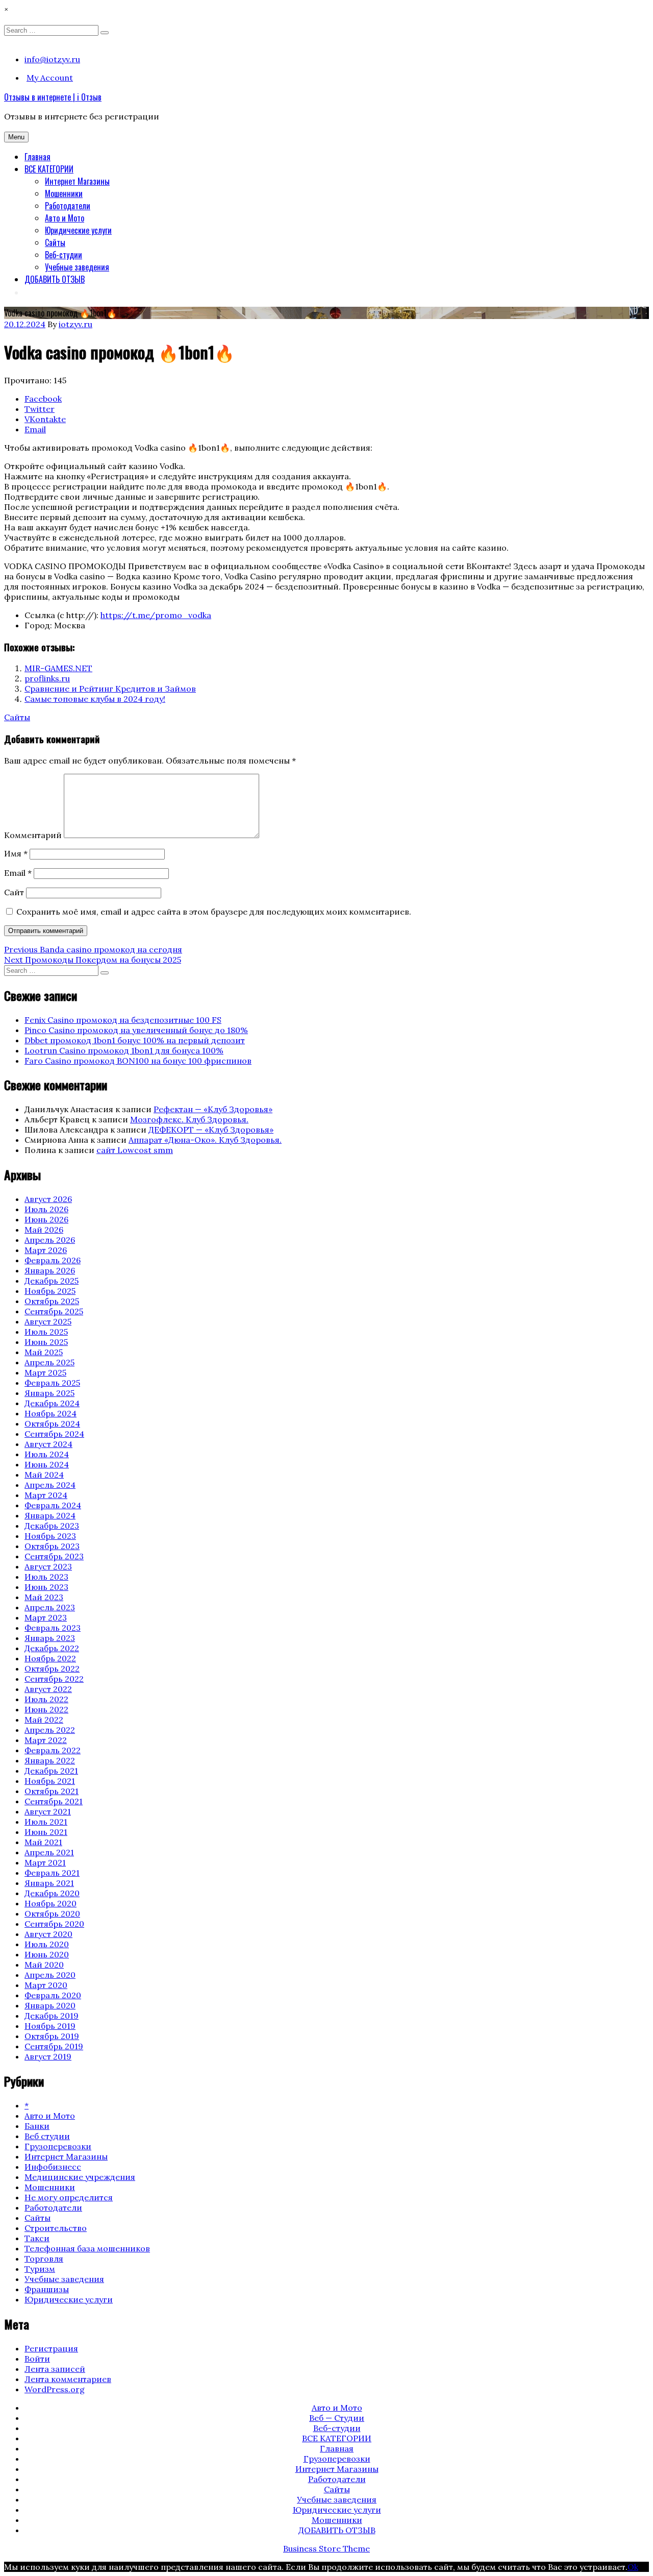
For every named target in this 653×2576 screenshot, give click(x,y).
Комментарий (33, 835)
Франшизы (47, 2289)
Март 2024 (46, 1495)
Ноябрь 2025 (50, 1291)
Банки (37, 2126)
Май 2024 (44, 1475)
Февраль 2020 (53, 1995)
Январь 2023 (50, 1638)
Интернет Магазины (77, 181)
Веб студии (47, 2136)
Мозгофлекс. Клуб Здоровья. (189, 1119)
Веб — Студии (337, 2418)
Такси (37, 2238)
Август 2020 (48, 1934)
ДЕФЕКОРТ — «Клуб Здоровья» (211, 1130)
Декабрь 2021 (51, 1771)
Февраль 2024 (53, 1505)
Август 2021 (48, 1811)
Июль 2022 (46, 1699)
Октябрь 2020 (52, 1913)
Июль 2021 (46, 1822)
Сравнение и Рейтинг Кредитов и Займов (110, 689)
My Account (50, 78)
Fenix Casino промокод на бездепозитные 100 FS (123, 1020)
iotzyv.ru (76, 324)
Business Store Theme (326, 2548)
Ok (633, 2567)
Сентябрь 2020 (54, 1924)
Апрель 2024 (50, 1485)
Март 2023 (46, 1617)
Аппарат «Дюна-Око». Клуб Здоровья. (205, 1140)
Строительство (56, 2228)
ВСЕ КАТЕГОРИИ (49, 169)
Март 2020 (46, 1985)
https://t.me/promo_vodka (156, 615)
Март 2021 (45, 1862)
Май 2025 (44, 1352)
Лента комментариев (68, 2379)
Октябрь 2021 (52, 1791)
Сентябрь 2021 (54, 1801)
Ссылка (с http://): (61, 615)
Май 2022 (44, 1720)
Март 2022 (46, 1740)
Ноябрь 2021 (50, 1781)
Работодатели (68, 206)
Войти (37, 2359)
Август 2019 (48, 2056)
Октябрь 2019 (52, 2036)
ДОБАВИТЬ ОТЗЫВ (55, 279)
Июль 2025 (46, 1332)
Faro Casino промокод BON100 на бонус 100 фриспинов (138, 1061)
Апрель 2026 (50, 1240)
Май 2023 (44, 1597)
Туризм (40, 2269)
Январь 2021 (49, 1883)
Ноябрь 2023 (50, 1536)
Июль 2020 (47, 1944)
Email (18, 873)
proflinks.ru (47, 678)
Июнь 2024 (47, 1464)
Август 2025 (48, 1321)
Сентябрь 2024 (54, 1434)
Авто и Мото (65, 218)
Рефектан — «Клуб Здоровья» (213, 1109)
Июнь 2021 (46, 1832)
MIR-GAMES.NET (58, 668)
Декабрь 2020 (52, 1893)
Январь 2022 (50, 1760)
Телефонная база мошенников (87, 2248)
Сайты (55, 242)
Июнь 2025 (46, 1342)
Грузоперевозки (58, 2146)
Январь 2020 (50, 2005)
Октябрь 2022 (52, 1669)
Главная (37, 157)
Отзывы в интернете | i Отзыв (53, 97)
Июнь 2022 (46, 1709)
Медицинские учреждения (80, 2177)
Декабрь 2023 (52, 1526)
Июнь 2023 (46, 1587)
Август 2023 (48, 1566)
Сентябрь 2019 (54, 2046)
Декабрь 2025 (52, 1281)
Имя (16, 853)
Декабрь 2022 (52, 1648)
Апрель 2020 (50, 1975)
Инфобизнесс (53, 2167)
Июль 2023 (46, 1577)
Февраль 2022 (53, 1750)
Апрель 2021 (49, 1852)
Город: (38, 625)
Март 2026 (46, 1250)
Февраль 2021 (52, 1873)
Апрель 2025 (49, 1362)
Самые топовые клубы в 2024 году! (95, 699)
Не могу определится (69, 2197)
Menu (16, 137)
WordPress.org (55, 2389)
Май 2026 (44, 1230)
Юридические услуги (78, 230)
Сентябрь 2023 (54, 1556)
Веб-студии (64, 255)
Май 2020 (44, 1965)
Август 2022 (48, 1689)
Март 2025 (45, 1372)
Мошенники (64, 193)
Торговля (44, 2259)
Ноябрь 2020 (51, 1903)
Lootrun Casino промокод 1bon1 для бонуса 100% (124, 1050)
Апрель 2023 (50, 1607)
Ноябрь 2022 (50, 1658)
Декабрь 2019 (52, 2016)
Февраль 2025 (52, 1383)
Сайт (14, 892)
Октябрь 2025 (52, 1301)
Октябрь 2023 (52, 1546)
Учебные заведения (77, 267)
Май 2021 (43, 1842)
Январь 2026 (50, 1270)
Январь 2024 (50, 1515)
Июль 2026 (46, 1209)
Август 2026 (48, 1199)
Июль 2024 (47, 1454)
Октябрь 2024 (52, 1424)
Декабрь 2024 (52, 1403)
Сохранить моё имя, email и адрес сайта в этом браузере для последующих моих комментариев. (214, 912)
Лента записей (55, 2369)
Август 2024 (48, 1444)
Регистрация (51, 2348)
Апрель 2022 (50, 1730)
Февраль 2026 (53, 1260)
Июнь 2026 (46, 1219)
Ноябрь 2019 (50, 2026)
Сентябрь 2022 (54, 1679)
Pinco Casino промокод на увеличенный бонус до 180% (136, 1030)
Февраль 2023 (53, 1628)
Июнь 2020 (47, 1954)
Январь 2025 (49, 1393)
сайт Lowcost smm (135, 1150)
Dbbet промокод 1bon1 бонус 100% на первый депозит (135, 1040)
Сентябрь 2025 (54, 1311)
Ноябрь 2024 (51, 1413)
